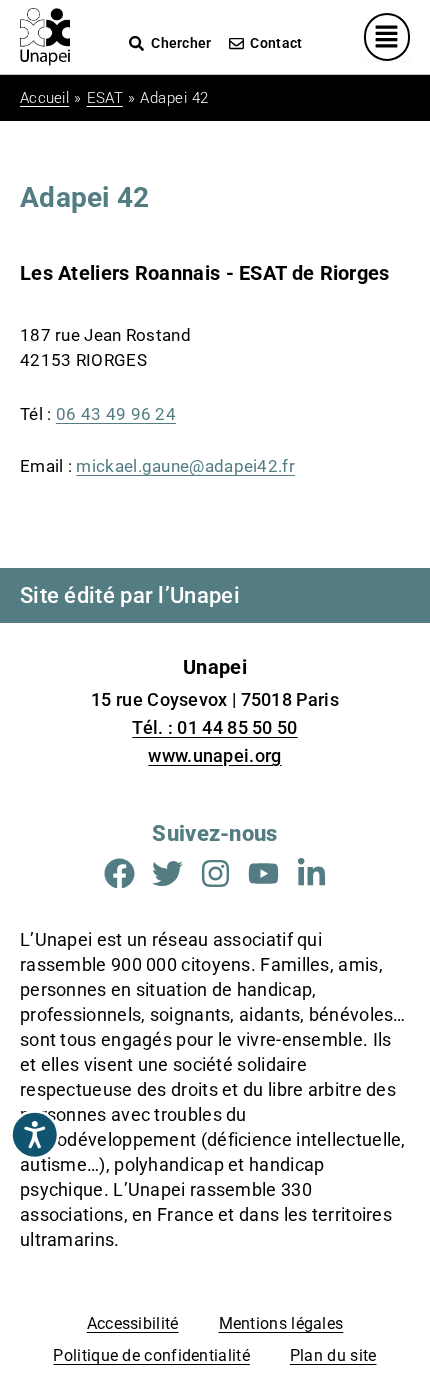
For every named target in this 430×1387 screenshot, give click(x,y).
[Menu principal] (387, 37)
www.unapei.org (214, 755)
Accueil (44, 98)
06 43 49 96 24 (116, 414)
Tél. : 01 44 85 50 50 (214, 727)
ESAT (105, 98)
